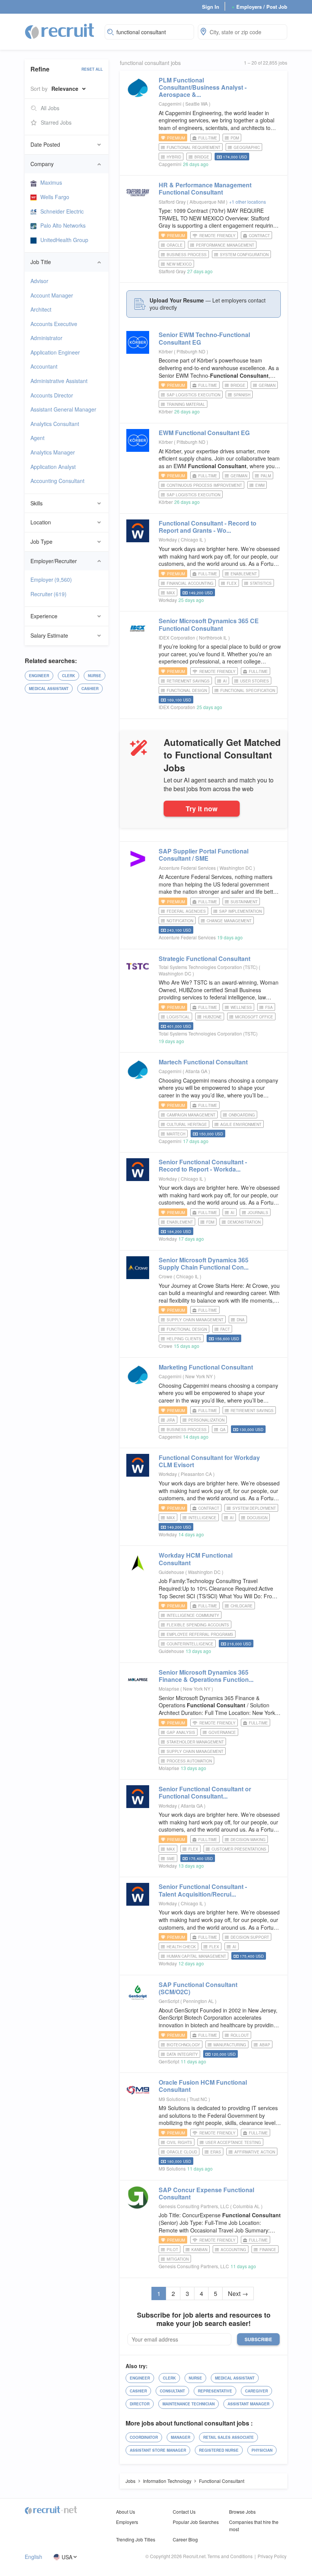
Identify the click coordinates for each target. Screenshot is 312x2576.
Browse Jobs (242, 2512)
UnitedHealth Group (64, 240)
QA (223, 1430)
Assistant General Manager (63, 409)
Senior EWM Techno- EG (204, 338)
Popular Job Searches (196, 2522)
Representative (215, 2391)
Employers (127, 2522)
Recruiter (49, 594)
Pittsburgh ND (192, 351)
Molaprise (169, 1689)
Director (140, 2404)
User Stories (255, 681)
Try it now (202, 808)
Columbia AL (247, 2206)
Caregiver (256, 2391)
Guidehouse (171, 1572)
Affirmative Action (255, 2152)
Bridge (202, 157)
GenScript (169, 2001)
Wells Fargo (55, 197)
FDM (210, 1222)
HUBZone (213, 1017)
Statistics (261, 583)
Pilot (172, 2250)
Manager (181, 2437)
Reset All (92, 69)
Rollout (240, 2035)
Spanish (242, 395)
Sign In (211, 7)
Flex (232, 583)
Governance (222, 1732)
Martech (203, 1062)
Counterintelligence (190, 1644)
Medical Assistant (49, 689)
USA (67, 2557)
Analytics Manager (53, 452)
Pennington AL (199, 2001)
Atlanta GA (197, 1071)
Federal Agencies (186, 911)
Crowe (166, 1276)
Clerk (68, 676)
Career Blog (185, 2539)
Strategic (205, 959)
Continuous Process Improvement (204, 485)
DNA (241, 1320)
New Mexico (179, 264)
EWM (260, 485)
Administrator (46, 338)
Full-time (208, 138)
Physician (262, 2450)
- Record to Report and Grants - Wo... (208, 527)
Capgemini (170, 104)
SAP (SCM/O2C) (198, 1988)
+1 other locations (248, 202)
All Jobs (50, 108)
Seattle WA (197, 104)
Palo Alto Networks (63, 225)
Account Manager (52, 295)
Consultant (172, 2391)
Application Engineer (55, 352)
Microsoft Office (254, 1017)
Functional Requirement (193, 147)
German (267, 385)
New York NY (200, 1376)
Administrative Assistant (59, 381)
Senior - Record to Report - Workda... (203, 1165)
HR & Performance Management (205, 188)
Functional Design (187, 690)
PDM (235, 138)
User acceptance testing (233, 2142)
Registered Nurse (219, 2450)
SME (171, 1859)
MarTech (176, 1134)
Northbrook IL (214, 637)
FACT (225, 1329)
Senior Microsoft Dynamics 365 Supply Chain (204, 1263)
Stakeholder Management (195, 1742)
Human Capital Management (196, 1956)
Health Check (181, 1947)
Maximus (51, 182)
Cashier (90, 689)
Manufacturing (230, 2045)
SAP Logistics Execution (193, 395)
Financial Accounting (190, 583)
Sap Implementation (240, 911)
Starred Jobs (56, 122)
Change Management (229, 921)
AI (225, 681)
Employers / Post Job (259, 7)
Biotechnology (183, 2045)
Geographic (247, 147)
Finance (268, 2250)
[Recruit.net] (60, 31)
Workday (168, 539)
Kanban (199, 2250)
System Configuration (244, 255)
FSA (269, 1007)
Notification (180, 921)
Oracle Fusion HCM (203, 2086)
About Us (126, 2512)
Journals (258, 1213)
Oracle (175, 245)
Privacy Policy (272, 2556)
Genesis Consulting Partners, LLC (194, 2206)
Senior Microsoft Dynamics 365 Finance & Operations (206, 1676)
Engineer (39, 676)
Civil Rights (179, 2142)
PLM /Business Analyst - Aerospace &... (203, 87)
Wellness (241, 1007)
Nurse (95, 676)
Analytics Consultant (55, 424)
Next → (238, 2293)
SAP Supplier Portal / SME (204, 855)
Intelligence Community (193, 1615)
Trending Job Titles (136, 2539)
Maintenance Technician (189, 2404)
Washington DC (236, 868)
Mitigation (178, 2259)
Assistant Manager (248, 2404)
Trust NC (199, 2099)
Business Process (187, 255)
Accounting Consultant (57, 481)
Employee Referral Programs (200, 1634)
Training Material (186, 404)
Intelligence (202, 1518)
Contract (259, 236)
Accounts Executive (54, 324)
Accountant (44, 366)
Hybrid (174, 157)
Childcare (242, 1606)
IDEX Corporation (177, 637)
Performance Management (225, 245)
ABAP (265, 2045)
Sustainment (244, 902)
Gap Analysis (181, 1732)
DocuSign (257, 1518)
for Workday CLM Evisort (209, 1461)
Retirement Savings (188, 681)
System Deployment (254, 1508)
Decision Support (250, 1937)
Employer (51, 579)
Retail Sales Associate (228, 2437)
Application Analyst (53, 467)
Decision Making (248, 1840)
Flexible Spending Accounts (198, 1625)
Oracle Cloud (182, 2152)
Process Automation (189, 1761)
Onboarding (242, 1115)
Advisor (39, 281)
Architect (41, 309)
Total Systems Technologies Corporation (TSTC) (208, 967)
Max (171, 593)
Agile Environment (241, 1124)
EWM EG (204, 433)
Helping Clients (184, 1339)
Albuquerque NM (208, 202)
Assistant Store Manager (158, 2450)
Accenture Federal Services (187, 868)
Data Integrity (182, 2054)
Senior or (205, 1792)
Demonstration (244, 1222)
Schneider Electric (62, 211)
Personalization (206, 1420)
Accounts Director (52, 395)
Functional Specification (248, 690)
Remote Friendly (217, 236)
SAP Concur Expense (206, 2193)
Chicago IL (193, 539)
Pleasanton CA (197, 1474)
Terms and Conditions (230, 2556)
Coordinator (144, 2437)
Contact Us (184, 2512)
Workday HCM (196, 1559)
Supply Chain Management (195, 1320)
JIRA (171, 1420)
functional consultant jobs (150, 63)
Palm (266, 476)
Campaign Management (191, 1115)
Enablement (244, 574)
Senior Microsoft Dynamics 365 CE (209, 624)
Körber (166, 351)
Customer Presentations (239, 1849)
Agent (37, 438)
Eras (216, 2152)
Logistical (178, 1017)
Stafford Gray (172, 202)
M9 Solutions (172, 2099)
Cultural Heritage (187, 1124)
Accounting (233, 2250)
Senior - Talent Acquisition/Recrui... (203, 1890)
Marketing (206, 1367)
